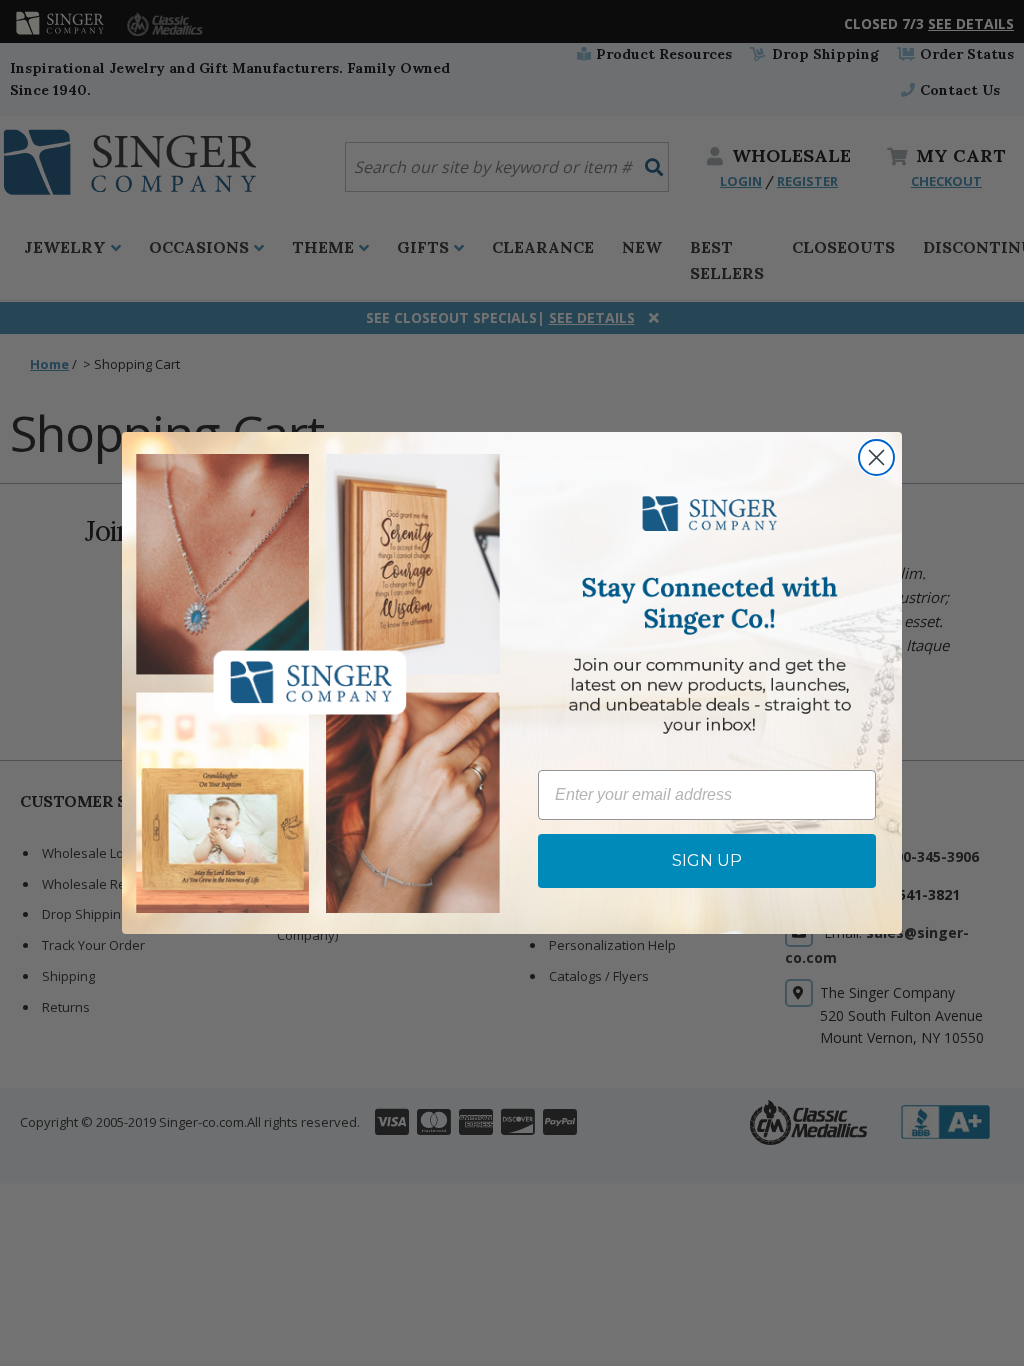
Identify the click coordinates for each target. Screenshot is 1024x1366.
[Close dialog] (876, 457)
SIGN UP (707, 860)
